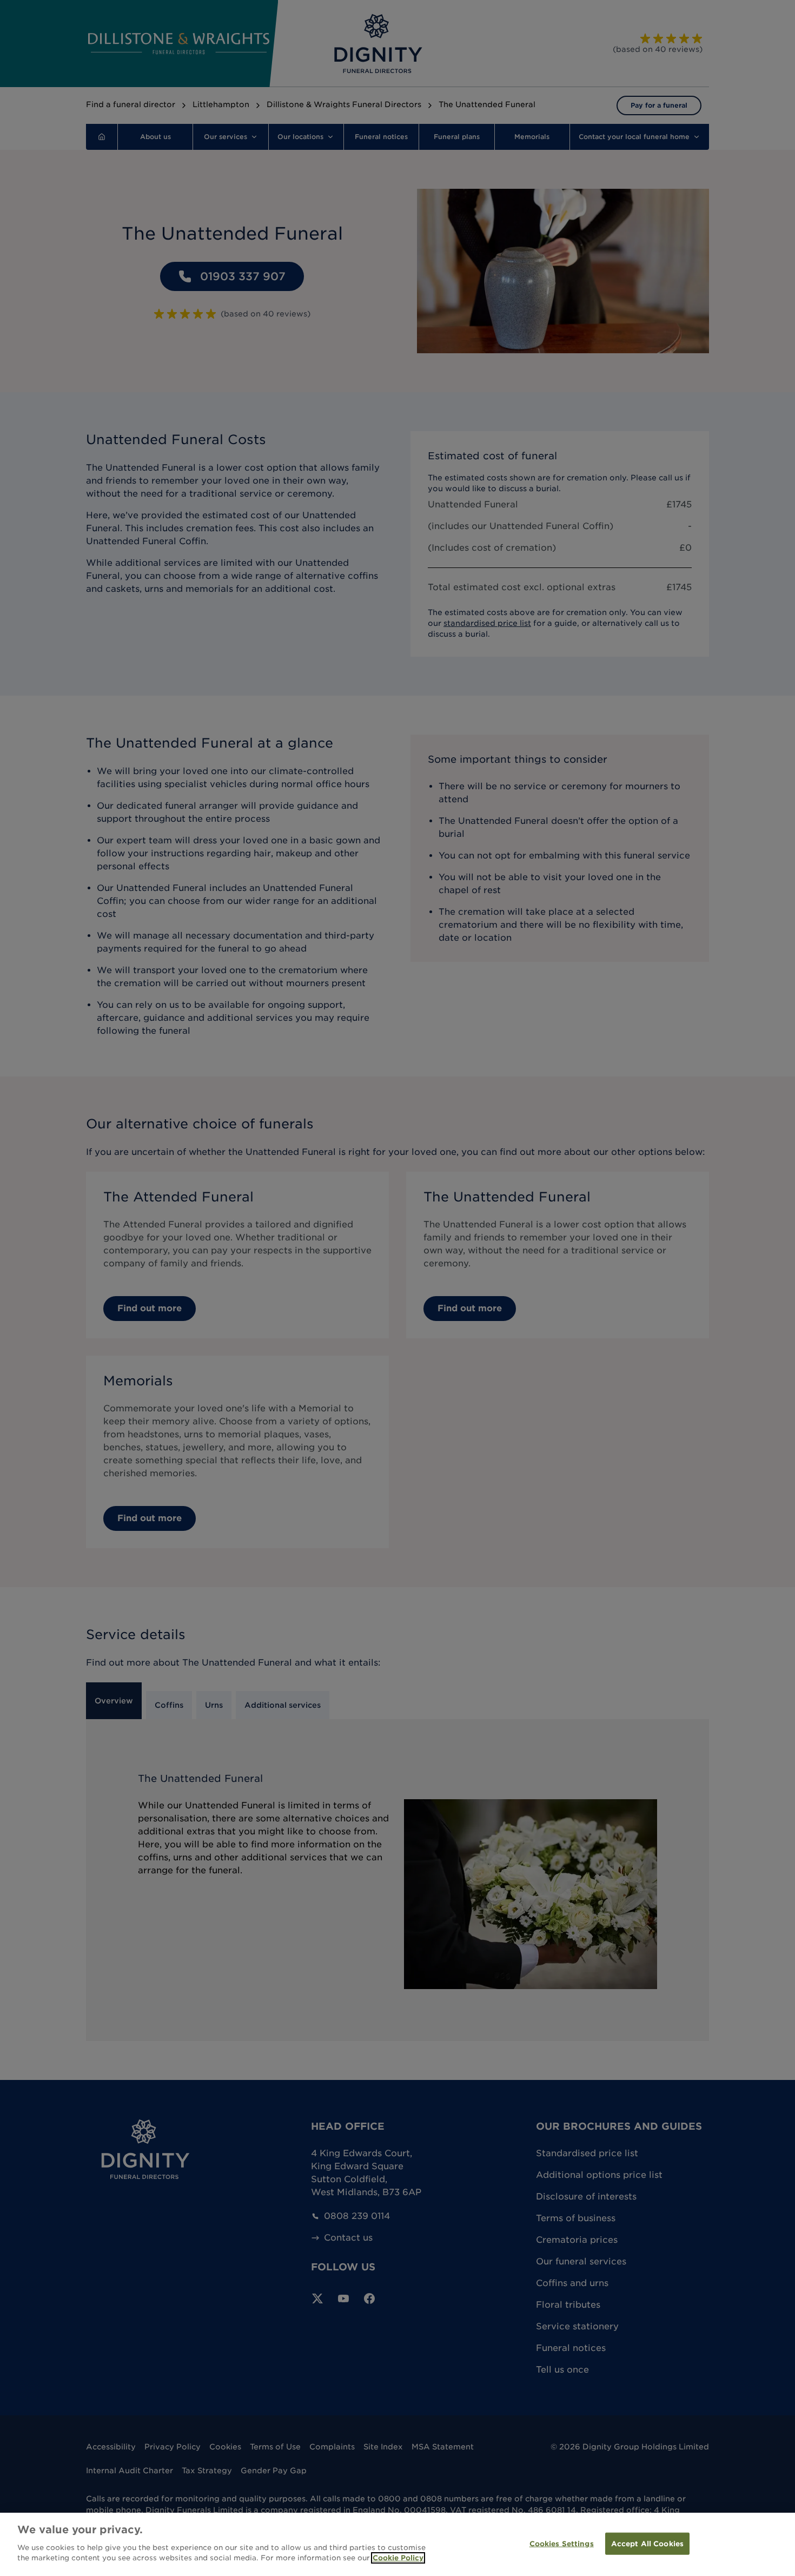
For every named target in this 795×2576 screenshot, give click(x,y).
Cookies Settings (562, 2543)
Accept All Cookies (647, 2543)
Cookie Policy (398, 2558)
